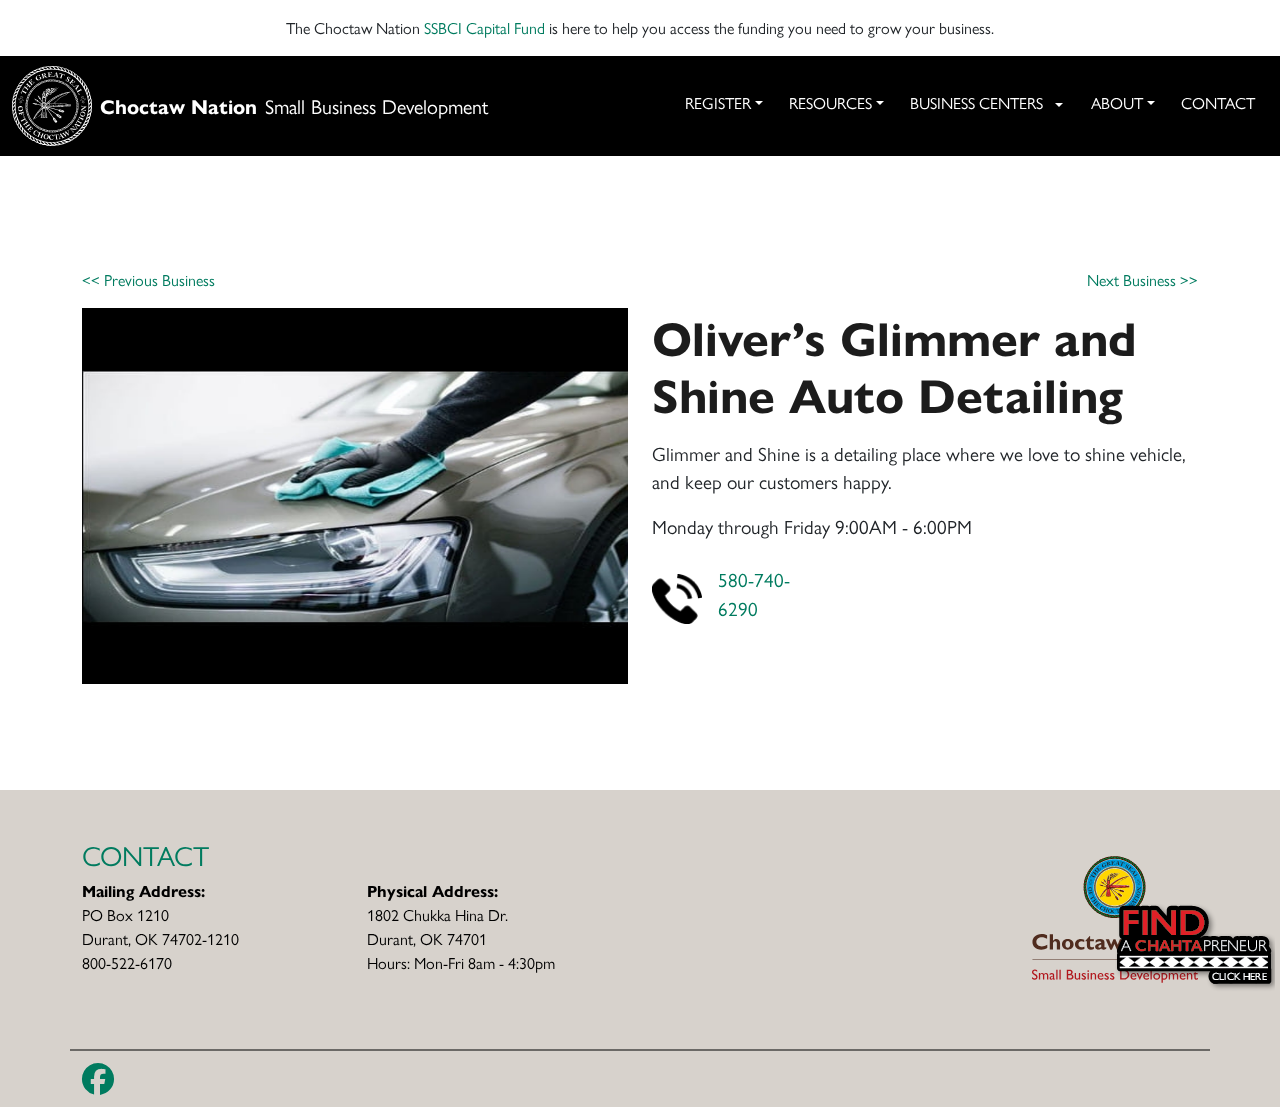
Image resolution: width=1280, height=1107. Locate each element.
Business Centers (976, 102)
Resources (830, 102)
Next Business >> (1142, 279)
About (1117, 102)
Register (718, 102)
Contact (1218, 102)
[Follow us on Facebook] (98, 1079)
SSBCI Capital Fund (484, 27)
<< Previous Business (148, 279)
